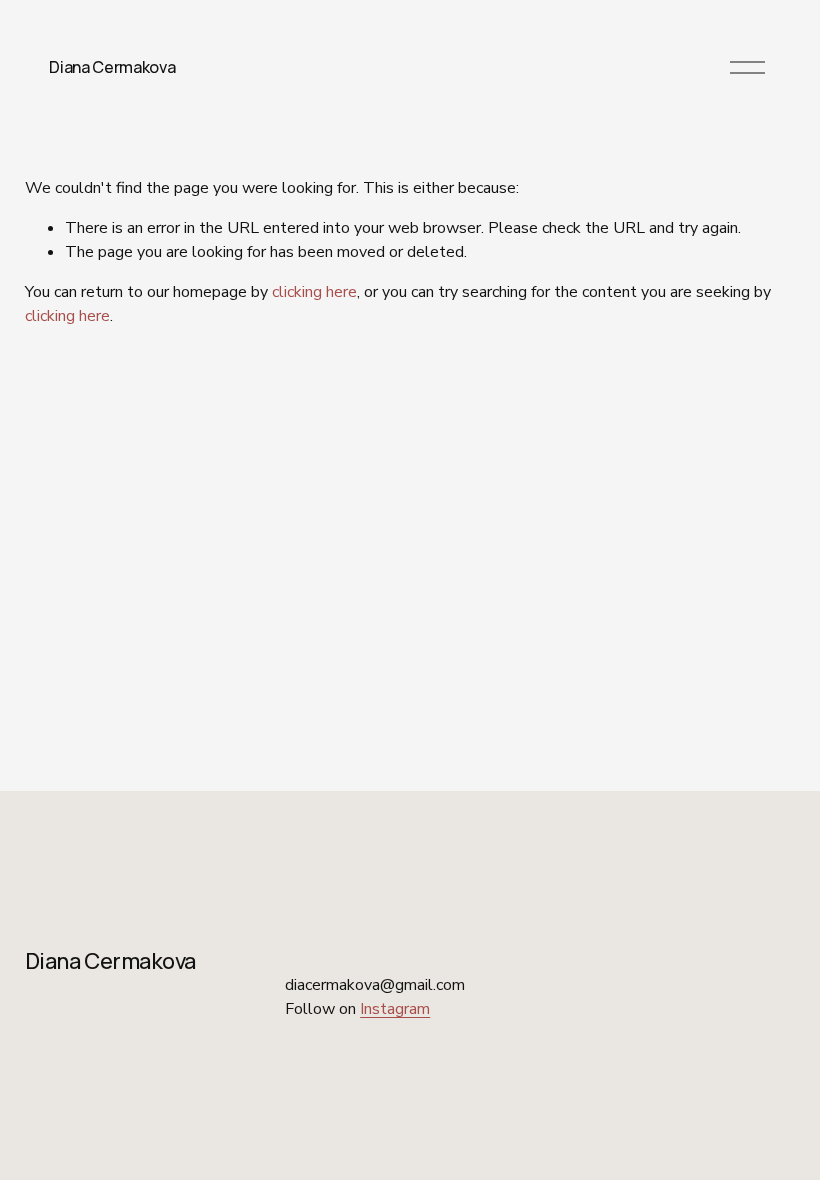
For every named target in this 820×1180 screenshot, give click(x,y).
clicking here (314, 292)
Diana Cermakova (112, 67)
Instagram (395, 1009)
